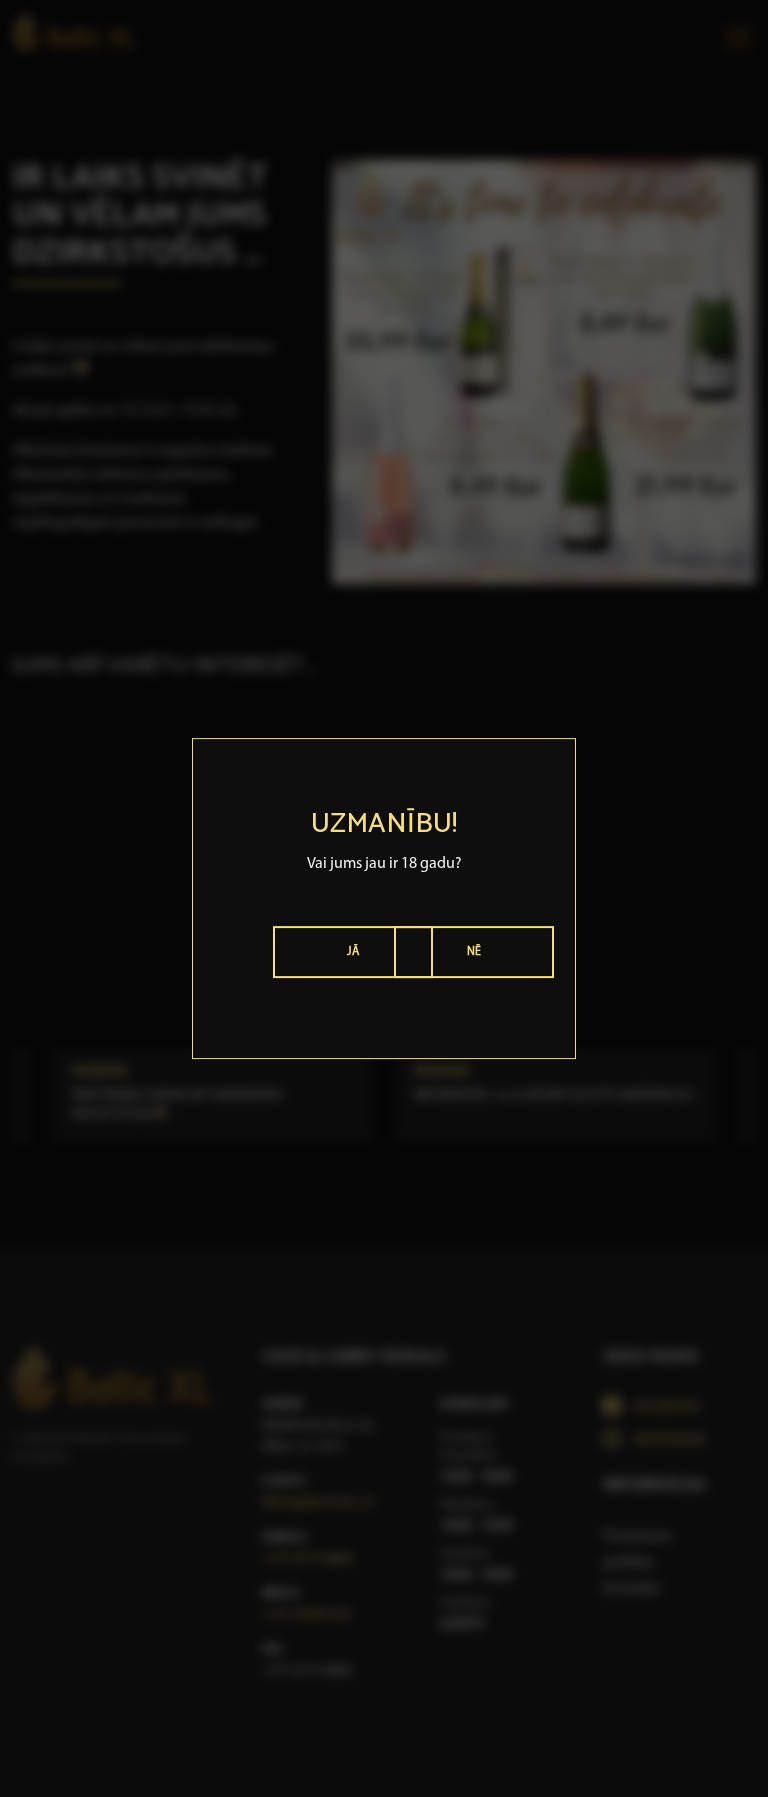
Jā (353, 952)
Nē (474, 952)
